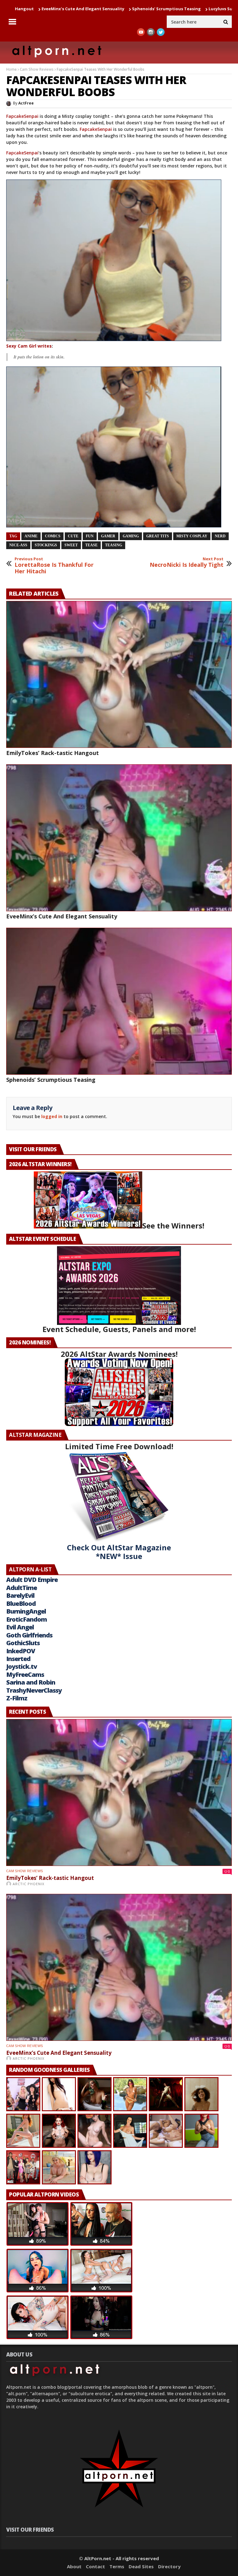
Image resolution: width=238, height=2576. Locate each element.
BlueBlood (21, 1603)
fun (90, 536)
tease (91, 545)
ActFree (26, 103)
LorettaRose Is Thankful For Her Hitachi (54, 566)
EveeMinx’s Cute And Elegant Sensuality (62, 916)
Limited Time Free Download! (119, 1446)
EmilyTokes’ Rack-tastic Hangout (53, 753)
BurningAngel (26, 1611)
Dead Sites (141, 2566)
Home (11, 69)
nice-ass (18, 545)
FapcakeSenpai (22, 116)
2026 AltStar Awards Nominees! (119, 1354)
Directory (169, 2566)
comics (53, 536)
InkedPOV (21, 1651)
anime (31, 536)
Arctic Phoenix (29, 1884)
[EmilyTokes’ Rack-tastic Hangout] (119, 674)
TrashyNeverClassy (34, 1690)
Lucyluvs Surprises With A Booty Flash (158, 9)
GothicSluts (23, 1643)
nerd (220, 536)
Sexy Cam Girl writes (29, 346)
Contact (95, 2566)
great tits (158, 536)
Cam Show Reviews (37, 69)
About (74, 2566)
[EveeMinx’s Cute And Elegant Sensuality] (119, 838)
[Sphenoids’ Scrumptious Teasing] (119, 1001)
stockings (46, 545)
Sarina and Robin (31, 1682)
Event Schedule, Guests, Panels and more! (119, 1329)
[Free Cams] (119, 260)
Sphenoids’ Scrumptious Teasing (77, 9)
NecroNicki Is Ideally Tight (187, 562)
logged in (52, 1116)
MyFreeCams (25, 1674)
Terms (117, 2566)
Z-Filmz (17, 1698)
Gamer (108, 536)
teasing (114, 545)
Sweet (71, 545)
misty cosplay (192, 536)
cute (73, 536)
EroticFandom (26, 1619)
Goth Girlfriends (29, 1635)
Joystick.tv (22, 1666)
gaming (131, 536)
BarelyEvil (20, 1595)
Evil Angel (20, 1627)
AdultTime (22, 1588)
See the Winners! (173, 1226)
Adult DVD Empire (32, 1580)
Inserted (18, 1659)
